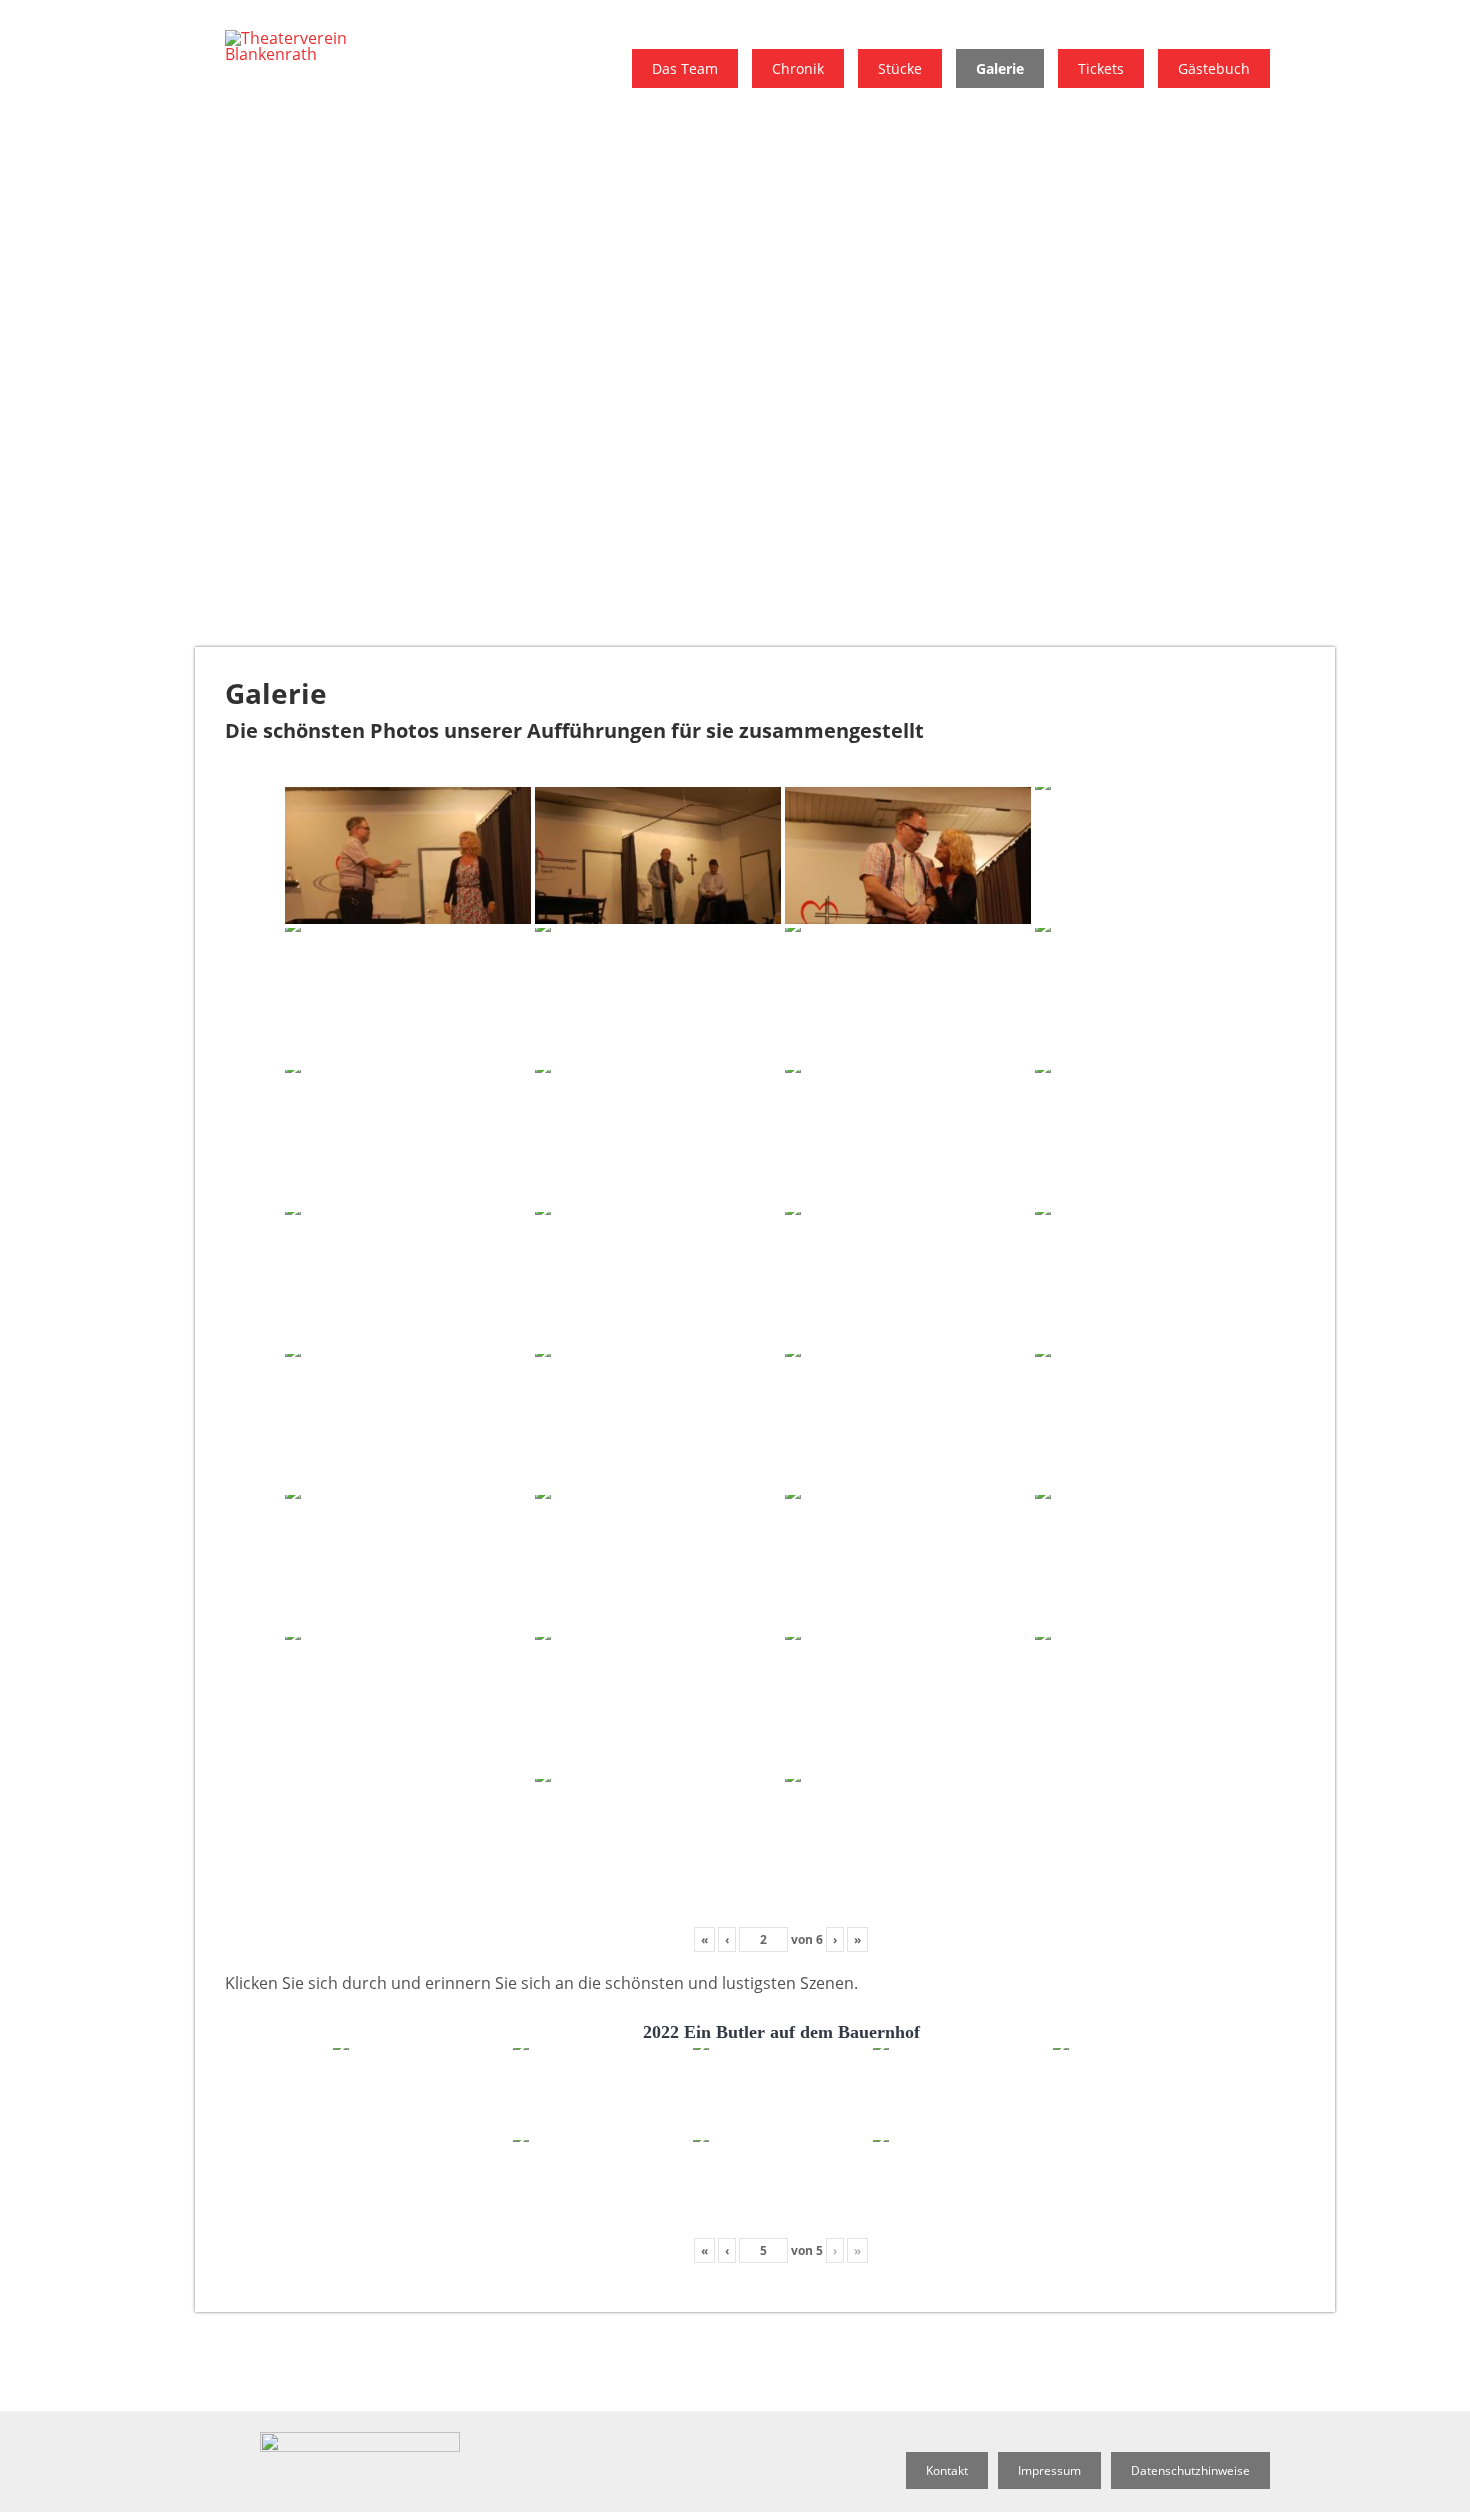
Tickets (1101, 68)
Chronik (798, 68)
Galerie (1000, 68)
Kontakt (947, 2470)
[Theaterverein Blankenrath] (315, 54)
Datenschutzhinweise (1190, 2470)
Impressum (1049, 2470)
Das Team (685, 68)
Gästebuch (1214, 68)
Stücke (900, 68)
